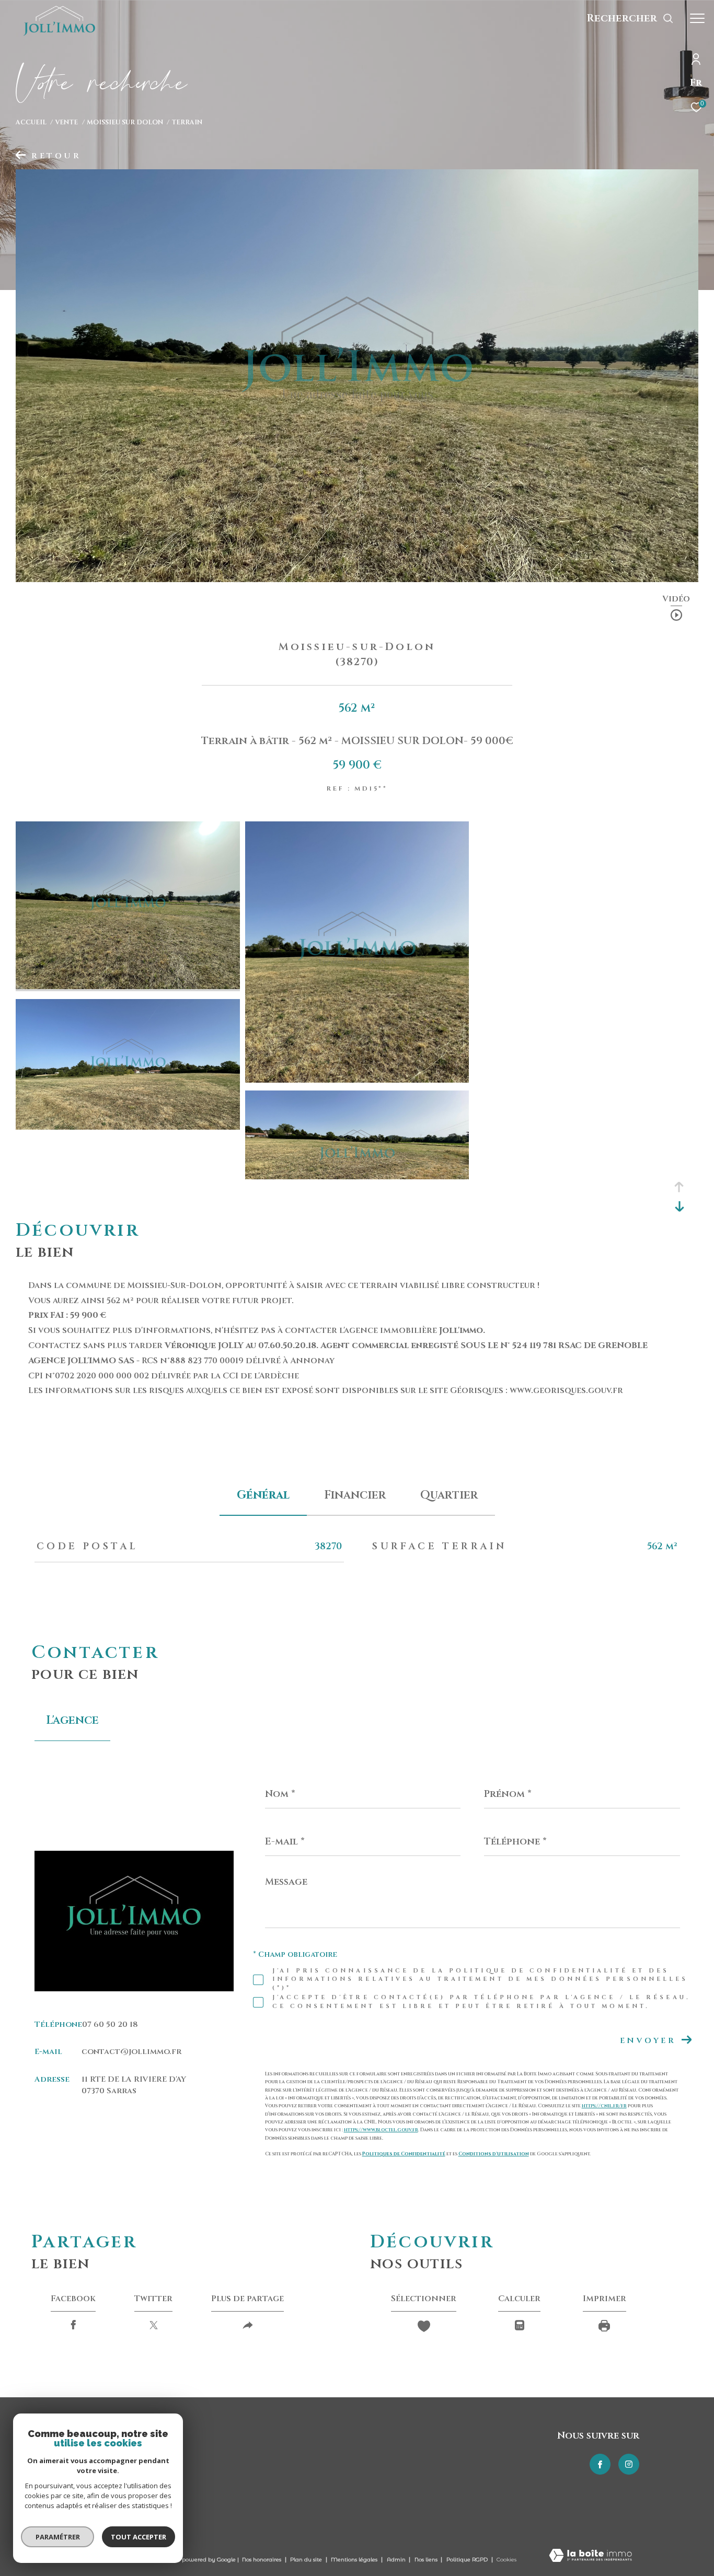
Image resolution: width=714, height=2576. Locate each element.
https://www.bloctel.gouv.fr (381, 2130)
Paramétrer (58, 2537)
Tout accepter (139, 2537)
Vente (66, 123)
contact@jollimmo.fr (131, 2052)
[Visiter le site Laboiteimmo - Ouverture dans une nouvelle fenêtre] (590, 2556)
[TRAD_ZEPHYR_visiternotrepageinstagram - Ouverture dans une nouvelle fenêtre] (629, 2464)
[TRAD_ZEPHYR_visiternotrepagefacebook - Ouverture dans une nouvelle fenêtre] (600, 2464)
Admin (397, 2560)
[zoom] (128, 987)
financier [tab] (355, 1495)
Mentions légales (355, 2560)
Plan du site (307, 2560)
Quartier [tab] (449, 1495)
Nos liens (427, 2560)
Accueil (31, 123)
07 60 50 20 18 (110, 2024)
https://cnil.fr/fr (604, 2106)
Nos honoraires (262, 2560)
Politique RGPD (467, 2560)
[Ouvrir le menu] (697, 18)
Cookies (506, 2560)
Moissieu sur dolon (125, 123)
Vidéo (676, 600)
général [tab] (263, 1495)
